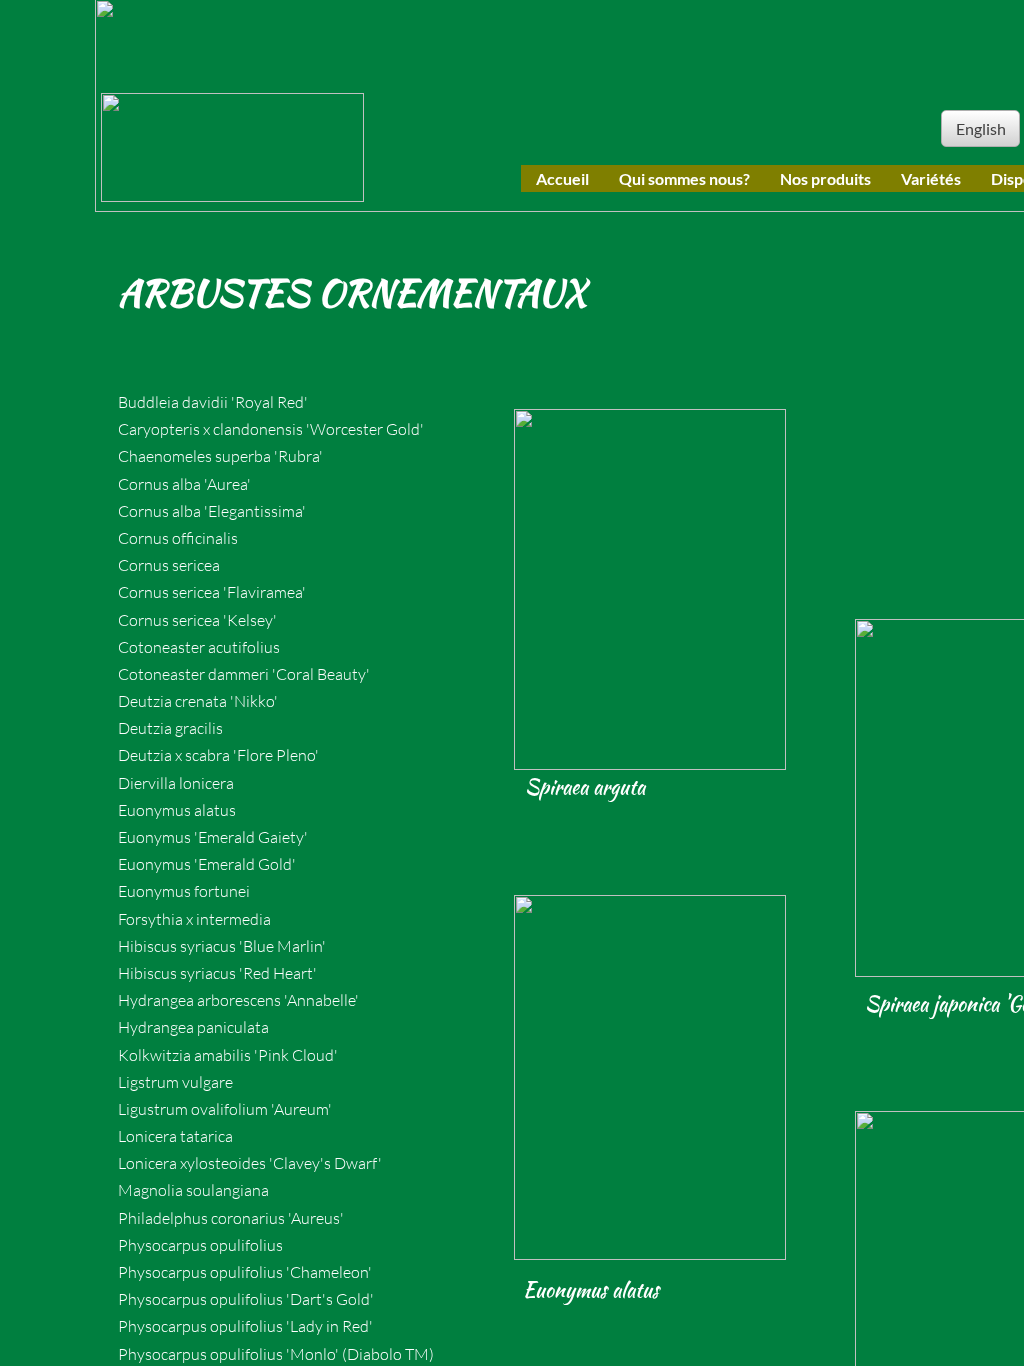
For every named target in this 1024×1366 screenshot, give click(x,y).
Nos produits (825, 178)
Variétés (931, 178)
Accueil (562, 178)
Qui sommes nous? (684, 178)
